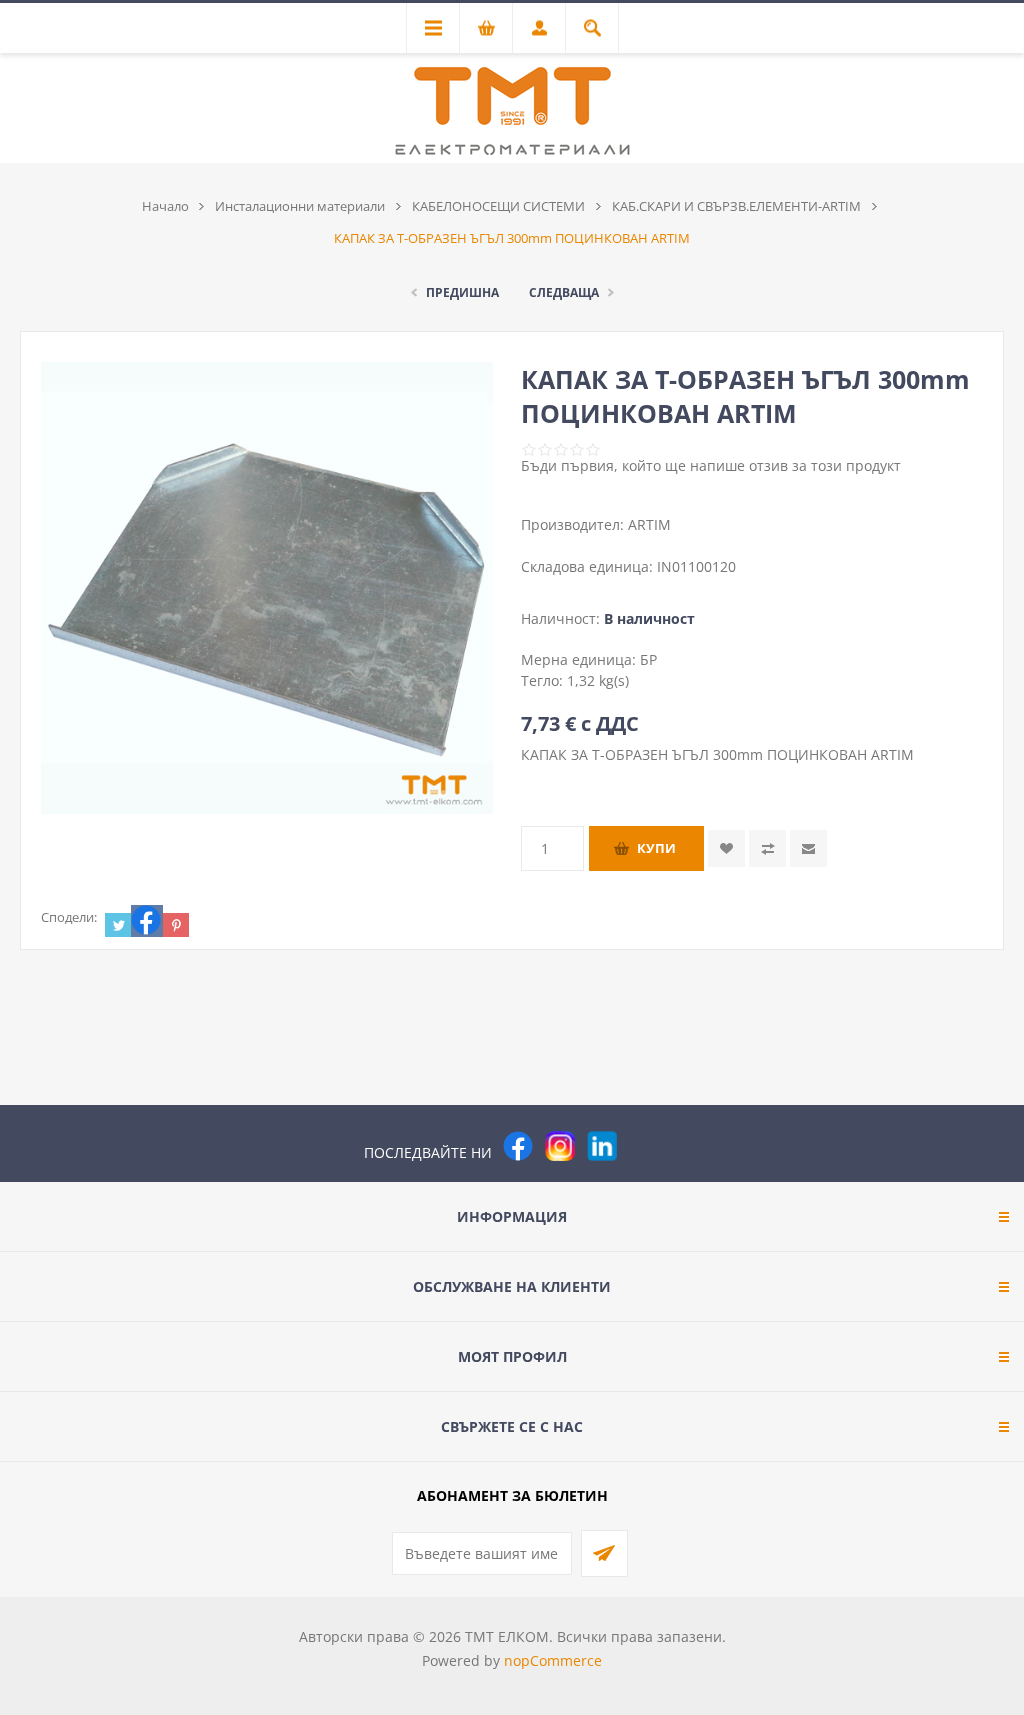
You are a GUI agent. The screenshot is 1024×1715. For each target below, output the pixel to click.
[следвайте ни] (602, 1146)
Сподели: (69, 917)
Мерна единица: (580, 659)
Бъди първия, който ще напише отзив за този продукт (711, 465)
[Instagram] (560, 1146)
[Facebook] (518, 1146)
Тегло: (544, 680)
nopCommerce (553, 1660)
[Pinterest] (644, 1146)
